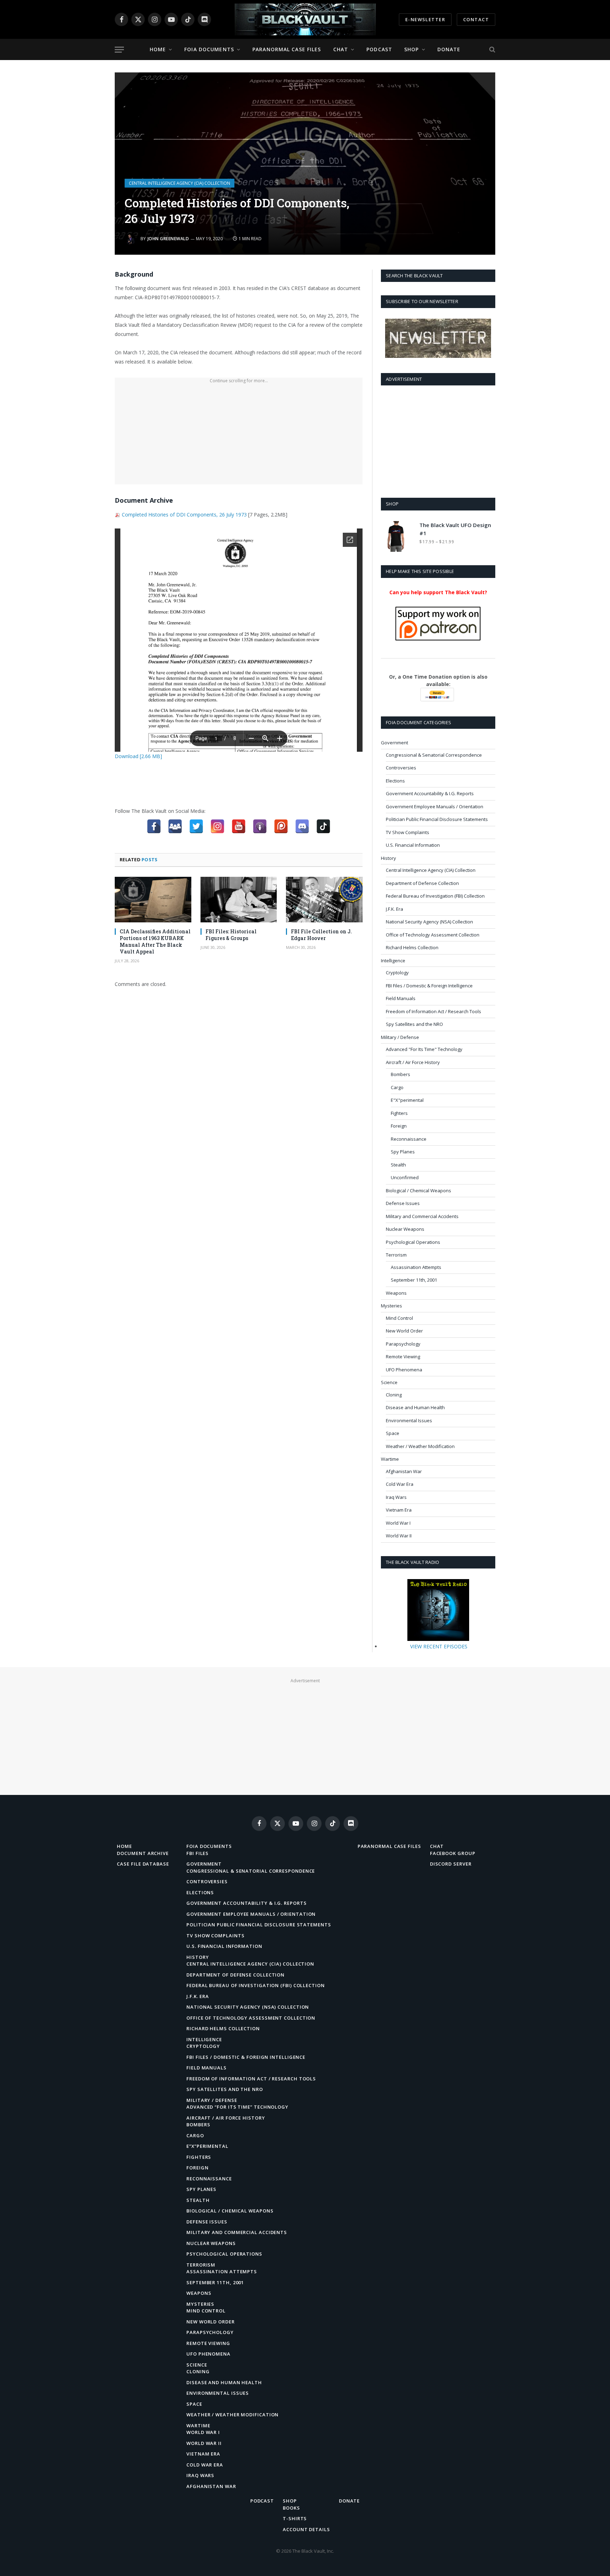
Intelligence (393, 961)
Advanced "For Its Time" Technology (424, 1049)
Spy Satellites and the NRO (414, 1024)
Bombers (400, 1074)
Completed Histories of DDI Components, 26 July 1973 (184, 515)
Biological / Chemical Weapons (418, 1190)
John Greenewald (168, 239)
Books (291, 2508)
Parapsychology (403, 1344)
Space (393, 1433)
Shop (411, 49)
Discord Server (451, 1864)
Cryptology (397, 973)
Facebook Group (453, 1853)
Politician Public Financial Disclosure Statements (437, 819)
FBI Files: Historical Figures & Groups (231, 935)
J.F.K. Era (394, 909)
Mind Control (399, 1318)
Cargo (397, 1087)
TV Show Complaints (408, 832)
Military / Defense (400, 1037)
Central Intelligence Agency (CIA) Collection (180, 183)
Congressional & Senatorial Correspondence (434, 755)
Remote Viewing (403, 1357)
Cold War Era (400, 1484)
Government (394, 743)
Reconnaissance (409, 1139)
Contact (476, 19)
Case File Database (143, 1864)
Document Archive (143, 1853)
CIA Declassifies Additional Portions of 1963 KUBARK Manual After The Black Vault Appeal (155, 941)
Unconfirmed (405, 1177)
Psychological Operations (413, 1242)
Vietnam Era (399, 1510)
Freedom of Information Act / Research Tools (433, 1011)
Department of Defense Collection (422, 883)
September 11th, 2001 (414, 1280)
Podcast (379, 49)
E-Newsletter (425, 19)
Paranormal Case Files (287, 49)
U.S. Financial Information (413, 845)
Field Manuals (401, 998)
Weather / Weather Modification (420, 1446)
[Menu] (119, 50)
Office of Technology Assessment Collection (433, 935)
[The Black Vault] (305, 19)
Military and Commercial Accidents (422, 1216)
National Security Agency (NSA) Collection (429, 922)
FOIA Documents (209, 49)
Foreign (399, 1126)
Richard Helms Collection (412, 947)
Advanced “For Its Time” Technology (237, 2107)
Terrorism (396, 1255)
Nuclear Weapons (405, 1229)
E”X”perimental (207, 2146)
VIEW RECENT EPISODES (439, 1646)
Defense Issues (403, 1203)
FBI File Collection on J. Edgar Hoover (321, 935)
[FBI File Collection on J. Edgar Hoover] (324, 900)
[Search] (492, 50)
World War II (399, 1536)
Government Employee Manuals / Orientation (435, 807)
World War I (398, 1523)
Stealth (398, 1165)
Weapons (396, 1293)
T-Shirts (295, 2518)
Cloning (394, 1395)
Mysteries (391, 1306)
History (388, 858)
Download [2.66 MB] (138, 756)
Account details (306, 2529)
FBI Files (198, 1853)
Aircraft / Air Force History (413, 1062)
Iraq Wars (396, 1497)
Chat (341, 49)
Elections (395, 781)
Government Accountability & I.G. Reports (430, 793)
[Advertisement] (239, 435)
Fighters (399, 1113)
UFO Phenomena (404, 1370)
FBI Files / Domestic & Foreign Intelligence (429, 986)
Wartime (390, 1459)
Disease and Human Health (415, 1407)
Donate (449, 49)
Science (389, 1382)
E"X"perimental (407, 1100)
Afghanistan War (404, 1471)
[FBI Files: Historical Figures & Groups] (239, 900)
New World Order (404, 1331)
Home (158, 49)
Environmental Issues (409, 1420)
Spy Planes (403, 1152)
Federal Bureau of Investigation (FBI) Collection (435, 896)
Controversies (401, 768)
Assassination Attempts (416, 1267)
